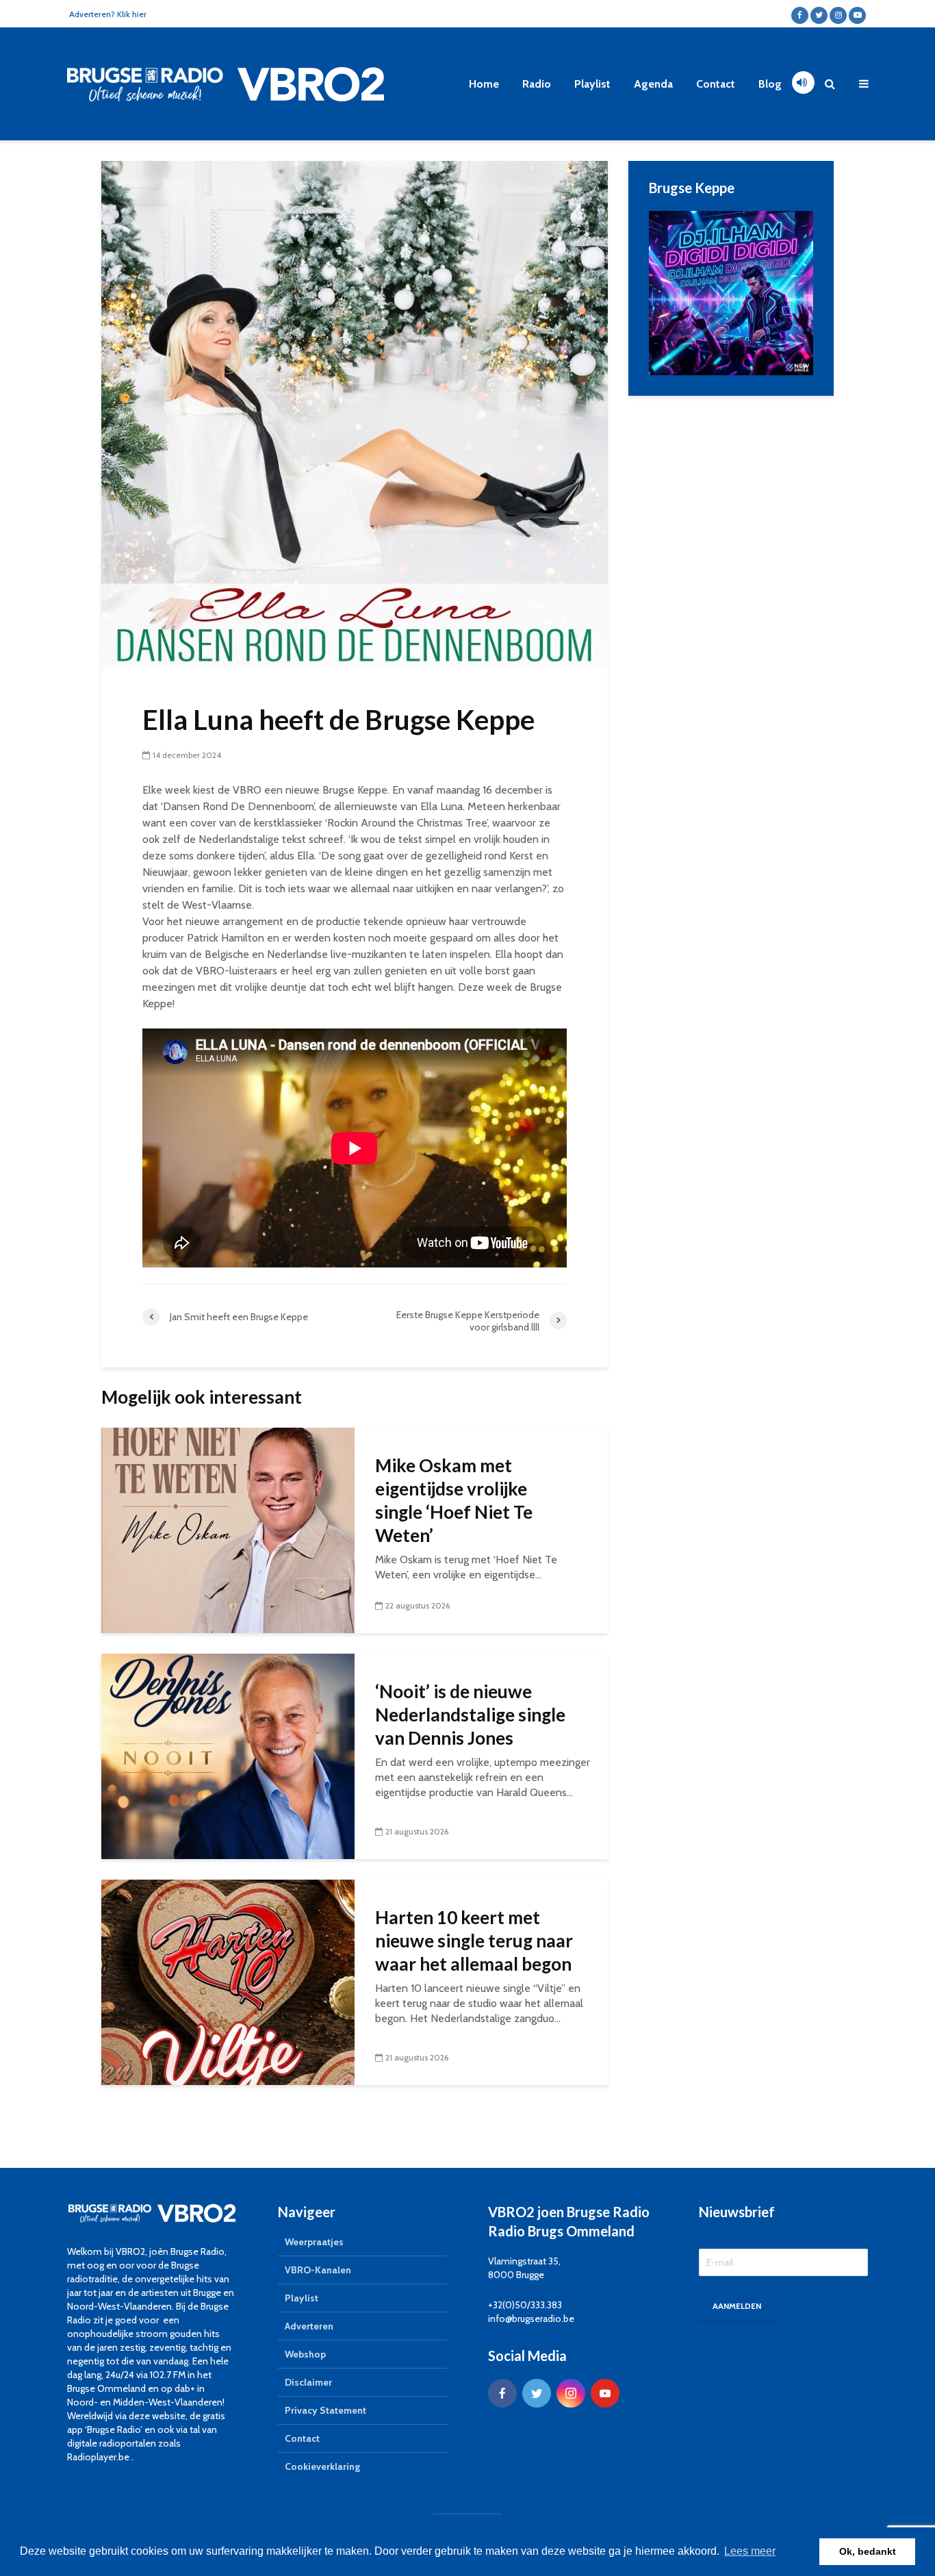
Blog (770, 84)
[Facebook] (502, 2393)
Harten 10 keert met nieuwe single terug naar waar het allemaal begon (474, 1941)
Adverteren (309, 2326)
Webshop (305, 2354)
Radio (537, 84)
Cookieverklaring (322, 2466)
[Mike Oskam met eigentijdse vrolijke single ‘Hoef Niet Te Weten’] (228, 1529)
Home (484, 84)
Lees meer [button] (750, 2551)
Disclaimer (308, 2382)
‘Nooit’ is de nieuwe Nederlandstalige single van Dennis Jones (470, 1715)
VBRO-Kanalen (318, 2270)
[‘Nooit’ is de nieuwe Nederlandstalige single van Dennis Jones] (228, 1755)
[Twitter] (537, 2393)
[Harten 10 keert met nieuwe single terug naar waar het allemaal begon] (228, 1981)
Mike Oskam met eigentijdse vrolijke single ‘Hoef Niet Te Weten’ (454, 1500)
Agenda (653, 84)
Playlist (592, 84)
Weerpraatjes (314, 2242)
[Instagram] (571, 2393)
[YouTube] (605, 2393)
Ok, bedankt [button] (868, 2551)
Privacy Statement (325, 2410)
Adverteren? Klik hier (108, 14)
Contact (716, 84)
